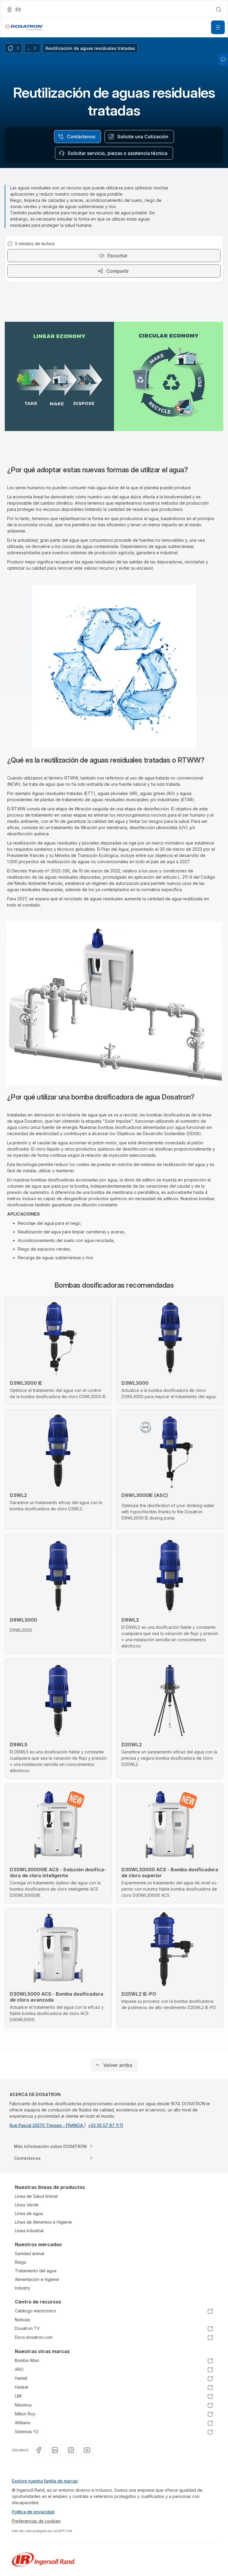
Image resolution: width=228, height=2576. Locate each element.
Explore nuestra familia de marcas (45, 2481)
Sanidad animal (30, 2253)
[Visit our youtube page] (87, 2450)
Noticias (23, 2320)
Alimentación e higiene (37, 2279)
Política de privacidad (33, 2512)
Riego (21, 2262)
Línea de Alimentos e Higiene (43, 2222)
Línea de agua (29, 2213)
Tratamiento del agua (36, 2271)
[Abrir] (218, 27)
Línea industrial (29, 2231)
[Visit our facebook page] (39, 2450)
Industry (23, 2288)
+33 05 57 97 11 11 (106, 2125)
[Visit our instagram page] (71, 2450)
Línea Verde (27, 2205)
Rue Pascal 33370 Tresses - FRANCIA (47, 2125)
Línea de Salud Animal (36, 2196)
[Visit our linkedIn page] (55, 2450)
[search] (218, 9)
